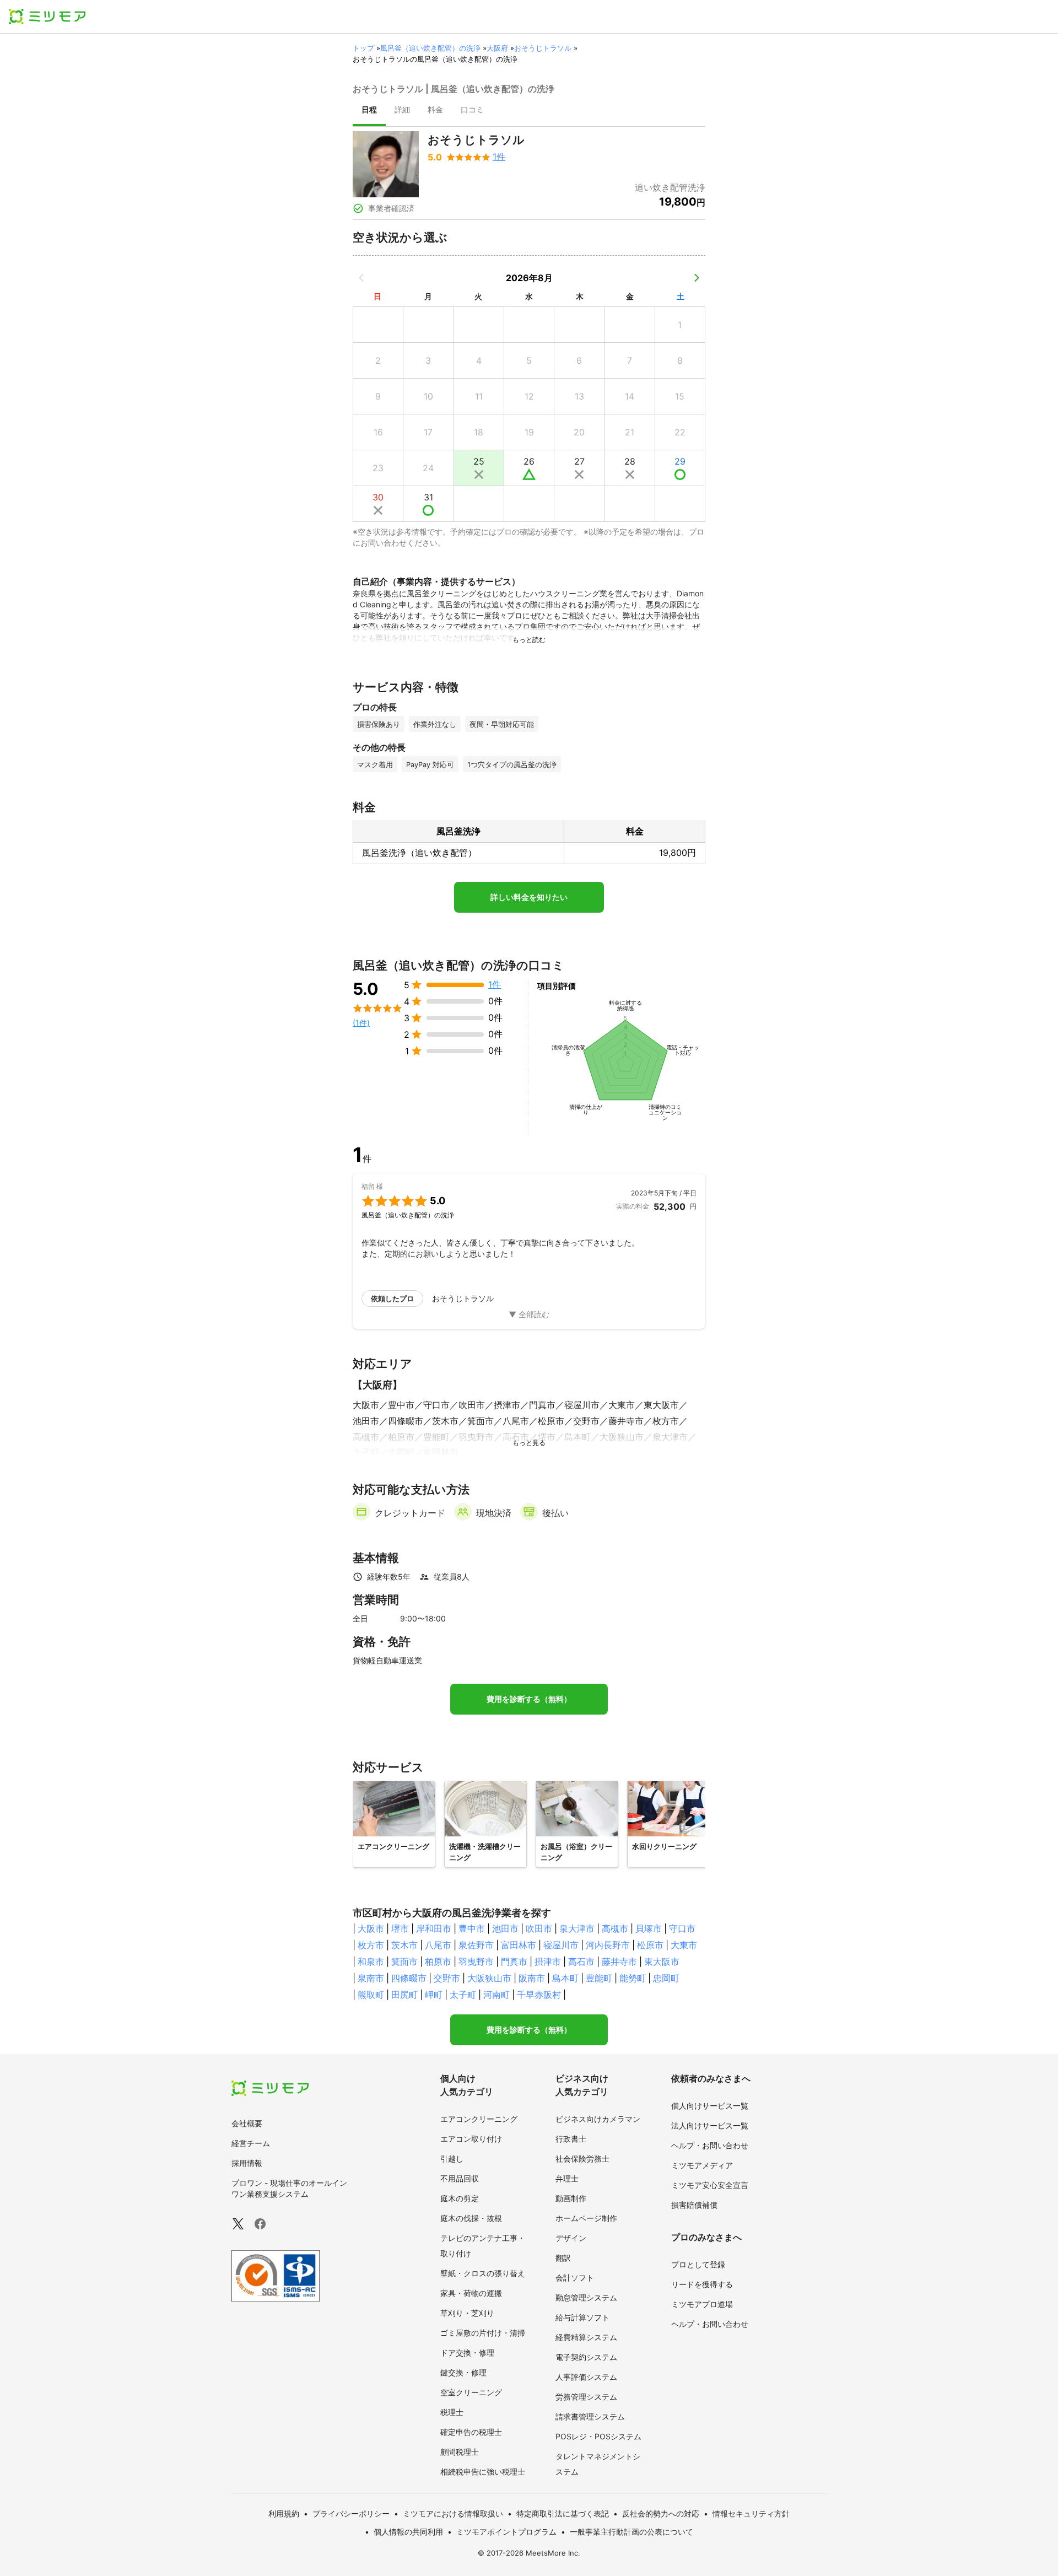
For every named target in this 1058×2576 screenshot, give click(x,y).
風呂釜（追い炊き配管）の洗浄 (430, 48)
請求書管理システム (590, 2416)
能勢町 (633, 1978)
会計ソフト (575, 2278)
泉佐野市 (476, 1945)
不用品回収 (460, 2178)
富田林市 (519, 1945)
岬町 (434, 1995)
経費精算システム (586, 2337)
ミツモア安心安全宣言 (710, 2185)
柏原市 (438, 1961)
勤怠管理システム (586, 2297)
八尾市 (438, 1945)
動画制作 (571, 2198)
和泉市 (371, 1961)
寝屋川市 (561, 1945)
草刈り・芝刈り (467, 2313)
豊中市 (472, 1928)
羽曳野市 (476, 1961)
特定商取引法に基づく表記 (563, 2513)
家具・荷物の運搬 (471, 2293)
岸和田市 (434, 1928)
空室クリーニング (471, 2392)
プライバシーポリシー (351, 2513)
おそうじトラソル (543, 48)
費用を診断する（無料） (529, 1699)
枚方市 (371, 1945)
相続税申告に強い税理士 (483, 2472)
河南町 (496, 1995)
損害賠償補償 (694, 2205)
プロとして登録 (698, 2264)
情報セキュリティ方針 (751, 2513)
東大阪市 (662, 1961)
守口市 (682, 1928)
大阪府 (497, 48)
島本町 (565, 1978)
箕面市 (404, 1961)
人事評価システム (586, 2377)
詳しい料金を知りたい (529, 897)
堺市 (400, 1928)
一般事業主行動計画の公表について (631, 2532)
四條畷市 (409, 1978)
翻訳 (563, 2258)
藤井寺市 (619, 1961)
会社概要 (247, 2123)
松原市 (650, 1945)
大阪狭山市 (489, 1978)
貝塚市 (649, 1928)
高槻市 (615, 1928)
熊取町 (371, 1995)
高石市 (581, 1961)
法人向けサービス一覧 (710, 2125)
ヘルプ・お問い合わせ (710, 2145)
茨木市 (404, 1945)
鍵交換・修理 (463, 2372)
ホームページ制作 (586, 2218)
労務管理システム (586, 2397)
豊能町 (599, 1978)
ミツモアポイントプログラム (506, 2532)
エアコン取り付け (471, 2139)
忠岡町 (666, 1978)
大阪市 (371, 1928)
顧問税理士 (460, 2452)
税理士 (452, 2412)
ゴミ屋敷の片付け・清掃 (483, 2333)
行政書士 (571, 2139)
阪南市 (532, 1978)
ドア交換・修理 (467, 2353)
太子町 (463, 1995)
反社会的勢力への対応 (661, 2513)
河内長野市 (608, 1945)
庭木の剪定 (460, 2198)
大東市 (684, 1945)
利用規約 (284, 2513)
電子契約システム (586, 2357)
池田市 (505, 1928)
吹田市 (539, 1928)
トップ (363, 48)
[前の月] (361, 278)
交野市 (447, 1978)
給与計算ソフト (582, 2317)
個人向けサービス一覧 (710, 2106)
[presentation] (369, 111)
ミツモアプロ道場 (702, 2304)
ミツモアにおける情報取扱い (453, 2513)
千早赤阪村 (539, 1995)
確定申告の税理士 (471, 2432)
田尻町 (404, 1995)
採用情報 (247, 2163)
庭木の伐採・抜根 (471, 2218)
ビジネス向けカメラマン (598, 2119)
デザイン (571, 2238)
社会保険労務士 (582, 2159)
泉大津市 (577, 1928)
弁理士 (567, 2178)
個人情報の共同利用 (408, 2532)
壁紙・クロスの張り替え (483, 2273)
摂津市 (548, 1961)
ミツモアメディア (702, 2165)
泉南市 (371, 1978)
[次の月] (697, 278)
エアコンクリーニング (479, 2119)
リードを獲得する (702, 2284)
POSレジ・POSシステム (598, 2436)
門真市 (514, 1961)
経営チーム (251, 2143)
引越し (452, 2159)
